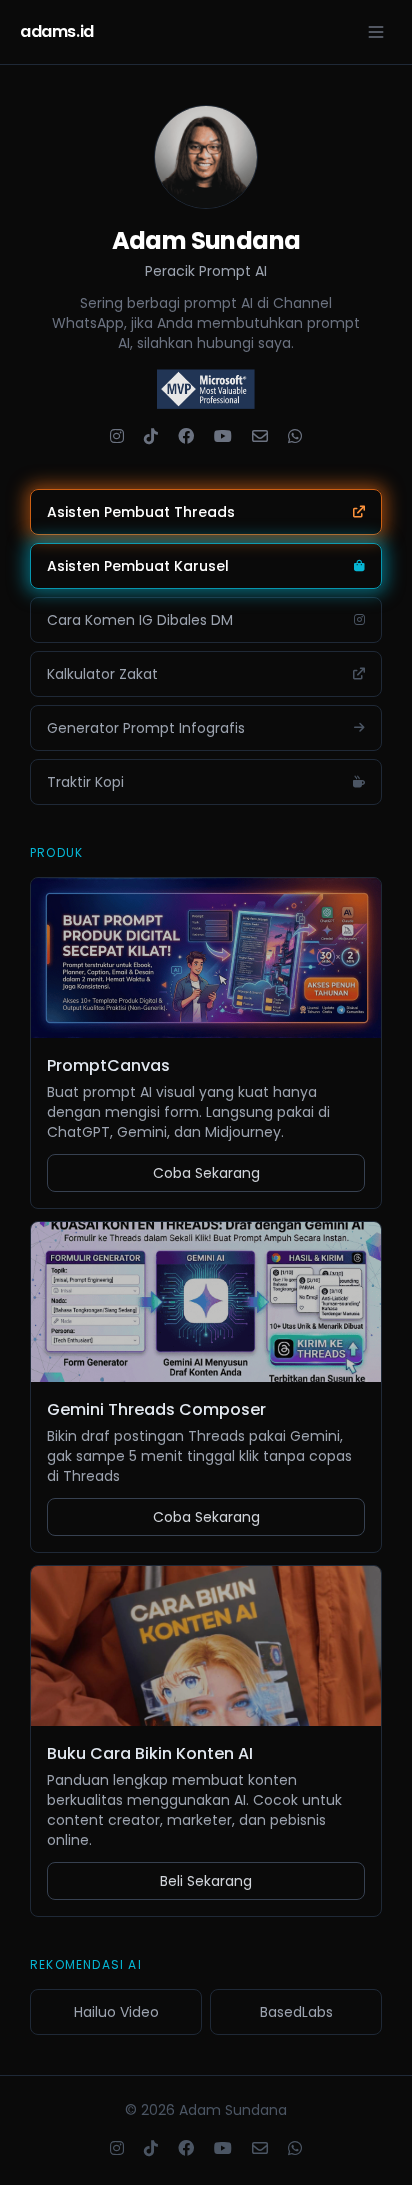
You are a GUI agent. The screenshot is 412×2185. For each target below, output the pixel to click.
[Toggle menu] (376, 32)
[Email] (260, 437)
